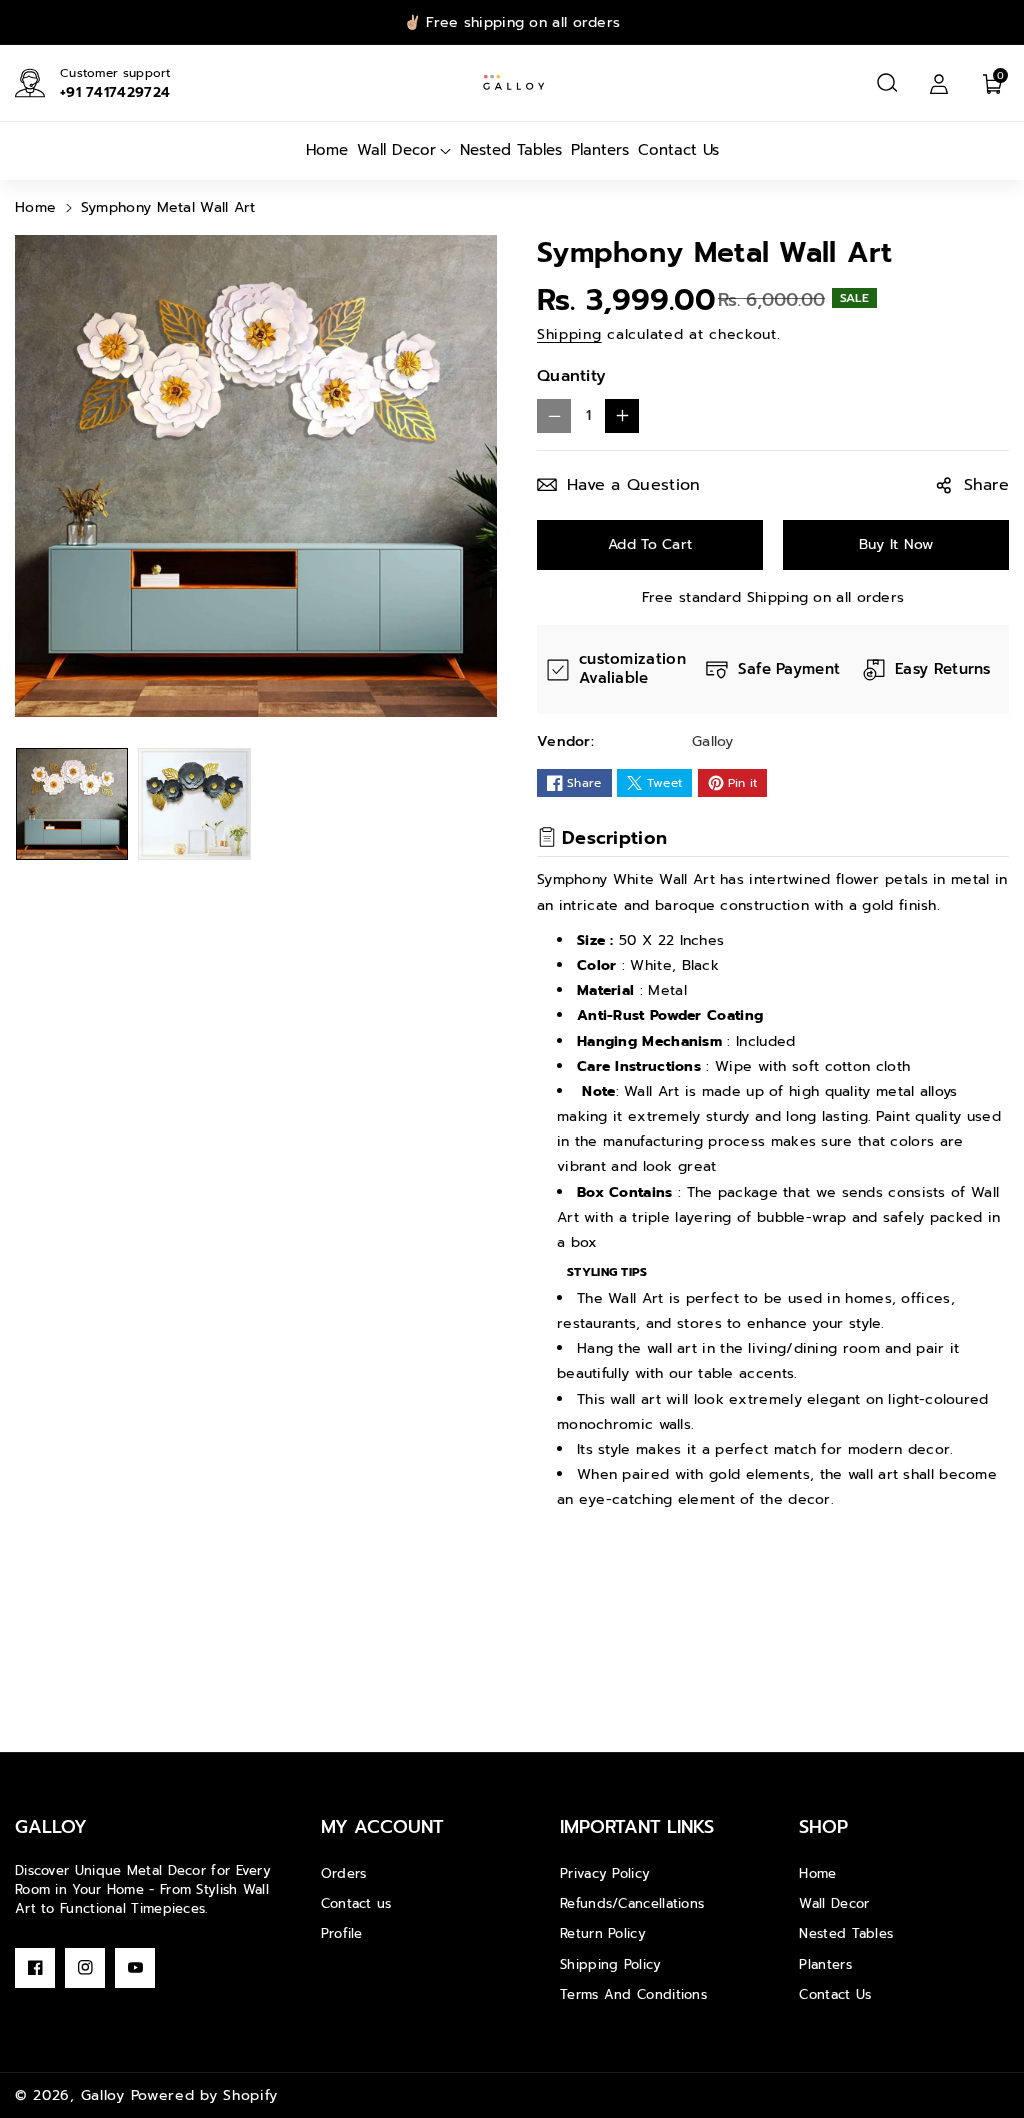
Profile (342, 1933)
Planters (825, 1964)
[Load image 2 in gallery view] (194, 804)
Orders (344, 1873)
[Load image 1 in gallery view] (72, 804)
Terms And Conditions (633, 1994)
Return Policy (603, 1933)
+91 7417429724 (115, 92)
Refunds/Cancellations (632, 1903)
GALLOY (51, 1827)
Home (35, 207)
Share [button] (987, 485)
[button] (887, 83)
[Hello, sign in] (939, 83)
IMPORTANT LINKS (637, 1827)
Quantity (571, 376)
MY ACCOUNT (382, 1827)
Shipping (569, 334)
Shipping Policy (611, 1964)
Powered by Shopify (205, 2095)
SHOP (823, 1827)
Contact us (356, 1903)
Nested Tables (846, 1933)
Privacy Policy (605, 1873)
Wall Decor (834, 1903)
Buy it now (896, 544)
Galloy (103, 2095)
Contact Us (835, 1994)
